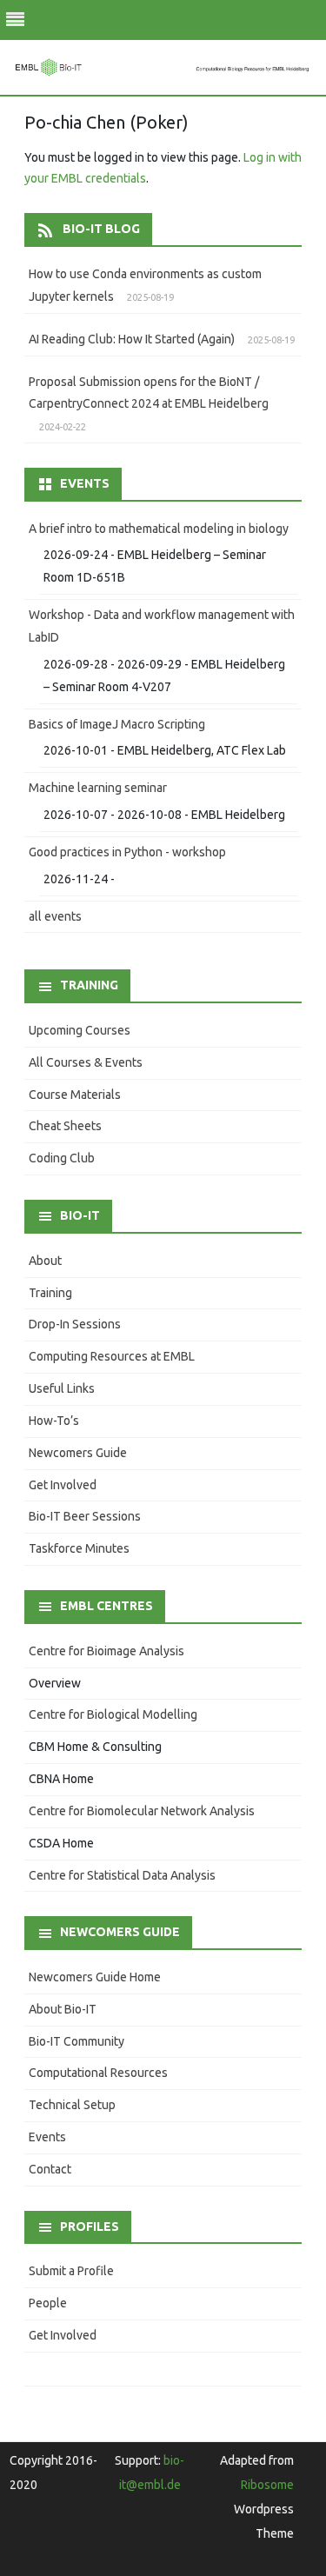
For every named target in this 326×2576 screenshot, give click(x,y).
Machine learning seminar (98, 788)
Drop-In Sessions (75, 1324)
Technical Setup (72, 2105)
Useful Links (62, 1388)
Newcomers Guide (78, 1453)
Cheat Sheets (65, 1126)
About (45, 1261)
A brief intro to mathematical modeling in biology (159, 529)
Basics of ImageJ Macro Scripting (117, 724)
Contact (50, 2169)
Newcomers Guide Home (95, 1977)
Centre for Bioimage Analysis (106, 1651)
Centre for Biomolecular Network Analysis (142, 1811)
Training (50, 1293)
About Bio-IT (63, 2009)
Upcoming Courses (80, 1030)
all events (55, 916)
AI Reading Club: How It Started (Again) (132, 339)
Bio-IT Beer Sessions (85, 1516)
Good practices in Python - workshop (127, 852)
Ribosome (267, 2485)
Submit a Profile (71, 2271)
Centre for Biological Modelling (113, 1714)
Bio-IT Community (77, 2041)
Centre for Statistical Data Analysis (122, 1875)
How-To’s (54, 1421)
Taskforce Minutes (79, 1548)
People (48, 2303)
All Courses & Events (86, 1062)
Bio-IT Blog (101, 229)
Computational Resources (98, 2073)
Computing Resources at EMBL (112, 1356)
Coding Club (62, 1158)
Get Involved (63, 1485)
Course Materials (75, 1095)
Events (47, 2137)
